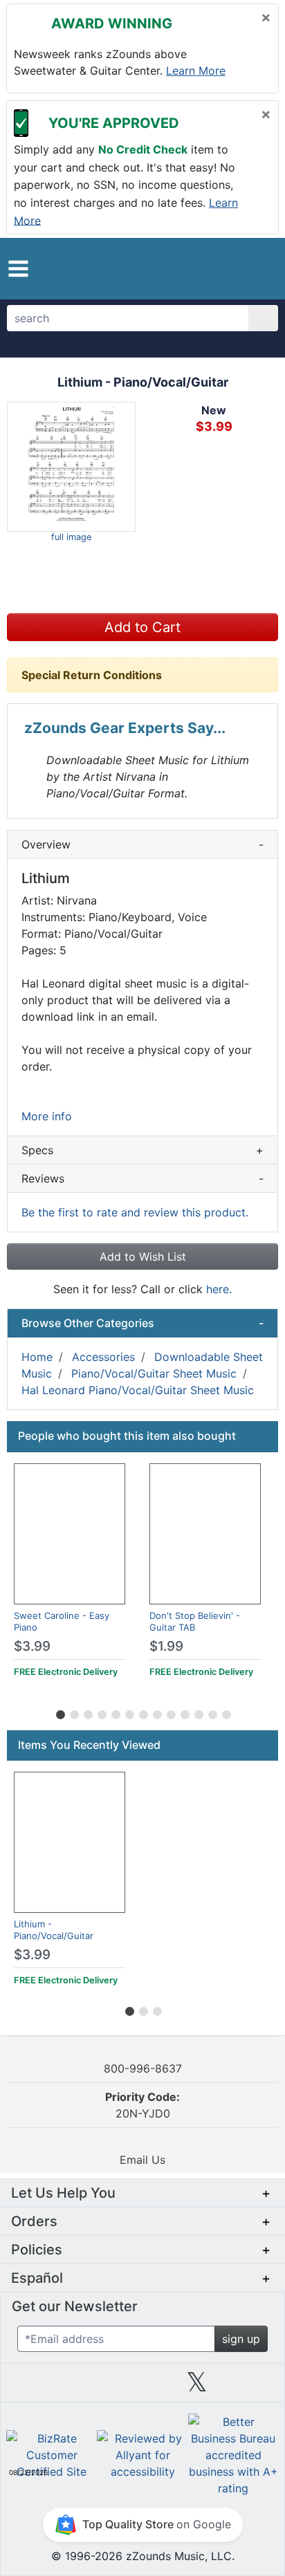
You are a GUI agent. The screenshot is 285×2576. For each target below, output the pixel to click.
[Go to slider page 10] (184, 1712)
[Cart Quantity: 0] (202, 268)
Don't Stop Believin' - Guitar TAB (195, 1621)
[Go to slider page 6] (129, 1712)
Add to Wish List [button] (143, 1257)
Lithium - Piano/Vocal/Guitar (54, 1930)
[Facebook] (88, 2387)
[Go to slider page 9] (170, 1712)
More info (47, 1116)
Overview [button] (142, 844)
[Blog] (33, 2387)
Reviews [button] (142, 1178)
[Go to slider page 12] (212, 1712)
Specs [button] (142, 1150)
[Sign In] (232, 268)
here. (219, 1289)
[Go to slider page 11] (198, 1712)
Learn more (196, 71)
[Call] (257, 269)
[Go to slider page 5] (115, 1712)
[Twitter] (197, 2387)
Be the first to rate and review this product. (135, 1212)
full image (71, 537)
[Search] (263, 318)
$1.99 (166, 1646)
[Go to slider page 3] (87, 1712)
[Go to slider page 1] (59, 1712)
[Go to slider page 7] (142, 1712)
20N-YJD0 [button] (142, 2105)
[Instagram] (142, 2387)
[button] (18, 269)
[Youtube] (252, 2387)
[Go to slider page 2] (73, 1712)
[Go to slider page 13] (226, 1712)
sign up (241, 2339)
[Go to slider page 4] (101, 1712)
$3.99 (32, 1646)
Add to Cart (142, 627)
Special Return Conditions (92, 675)
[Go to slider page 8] (156, 1712)
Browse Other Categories (142, 1323)
